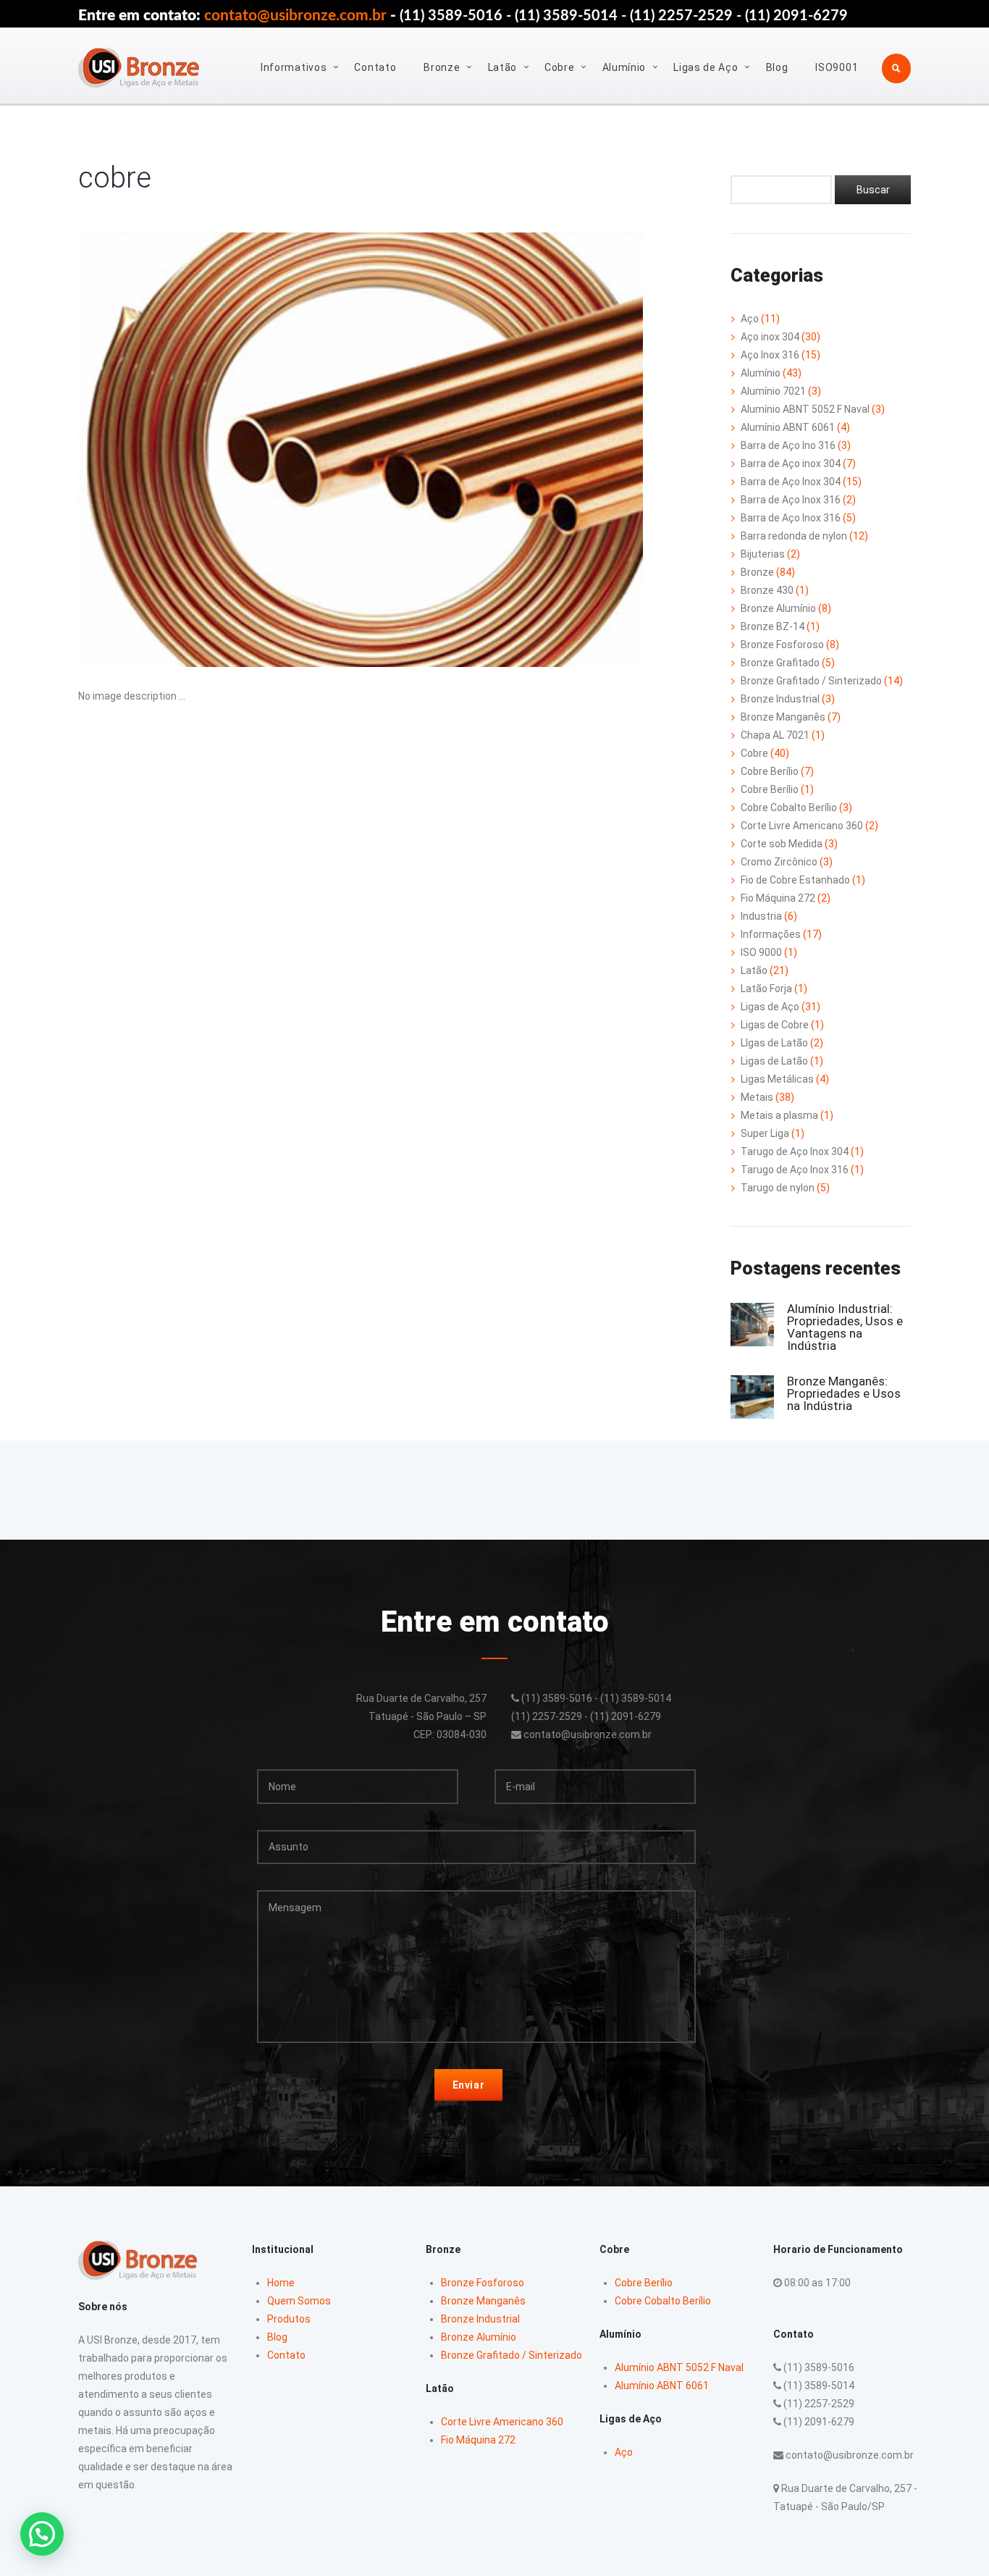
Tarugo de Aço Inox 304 (795, 1151)
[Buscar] (873, 190)
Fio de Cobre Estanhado (795, 880)
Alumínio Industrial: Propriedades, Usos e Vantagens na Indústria (845, 1327)
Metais (757, 1097)
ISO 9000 (761, 952)
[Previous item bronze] (219, 450)
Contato (375, 67)
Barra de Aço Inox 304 (791, 482)
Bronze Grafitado (780, 663)
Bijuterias (763, 554)
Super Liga (765, 1133)
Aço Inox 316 (770, 355)
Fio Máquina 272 (778, 898)
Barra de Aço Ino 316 (788, 445)
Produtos (289, 2319)
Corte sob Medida (782, 844)
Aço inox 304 (770, 337)
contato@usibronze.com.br (295, 16)
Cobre (560, 67)
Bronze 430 (767, 590)
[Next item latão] (502, 450)
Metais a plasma (779, 1115)
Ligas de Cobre (775, 1025)
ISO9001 (837, 67)
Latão (503, 67)
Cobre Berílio (770, 771)
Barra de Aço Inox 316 (791, 500)
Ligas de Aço (706, 67)
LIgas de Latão (774, 1043)
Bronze (442, 67)
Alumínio (624, 67)
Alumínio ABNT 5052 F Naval (805, 409)
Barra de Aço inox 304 (791, 463)
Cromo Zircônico (779, 862)
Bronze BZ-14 (773, 626)
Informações (771, 934)
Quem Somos (299, 2301)
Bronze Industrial (780, 699)
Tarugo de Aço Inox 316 (795, 1170)
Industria (761, 916)
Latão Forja (766, 989)
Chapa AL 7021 (775, 735)
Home (281, 2283)
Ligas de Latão (774, 1061)
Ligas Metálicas (777, 1079)
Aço (750, 319)
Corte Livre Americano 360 (802, 826)
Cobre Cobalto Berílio (789, 807)
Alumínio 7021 (773, 391)
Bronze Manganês (783, 717)
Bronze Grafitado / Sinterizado (811, 681)
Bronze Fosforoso (782, 645)
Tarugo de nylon (778, 1188)
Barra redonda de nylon (794, 536)
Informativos (294, 67)
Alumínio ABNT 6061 (788, 427)
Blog (777, 67)
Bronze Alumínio (778, 608)
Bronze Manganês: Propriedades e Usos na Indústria (844, 1393)
